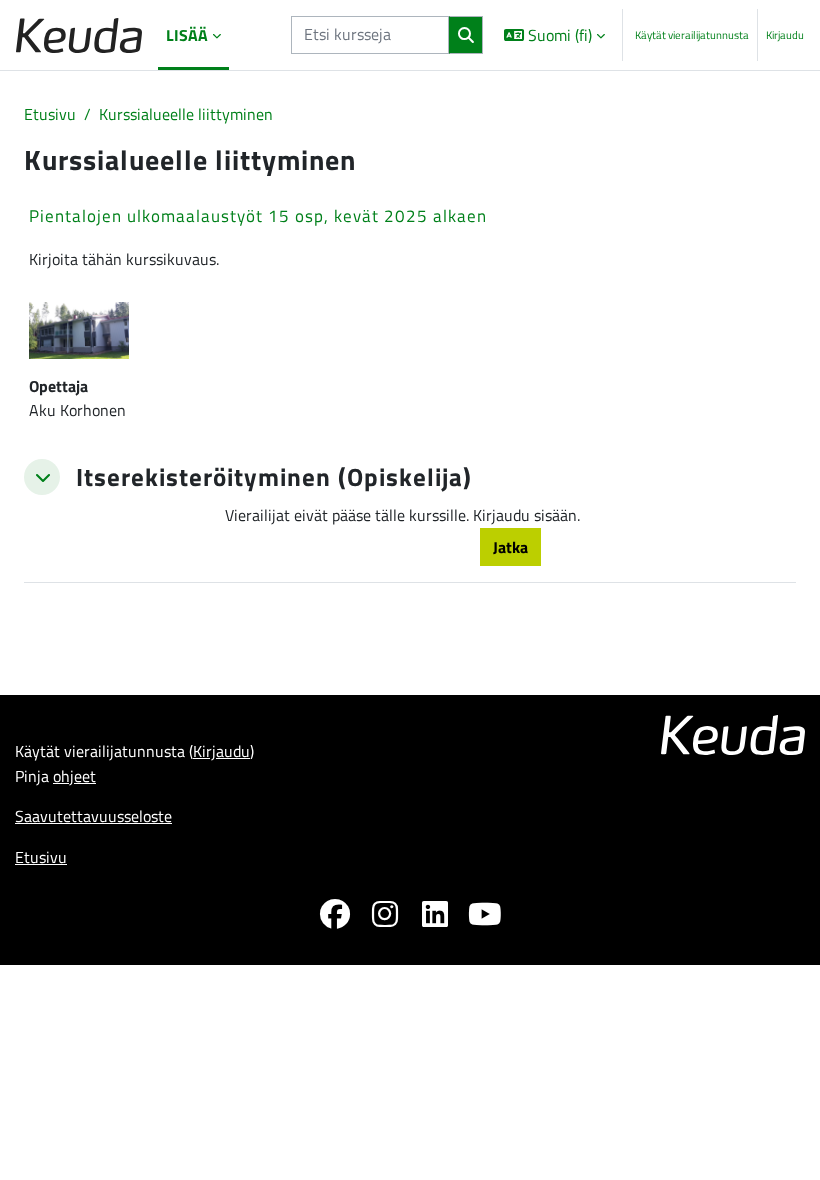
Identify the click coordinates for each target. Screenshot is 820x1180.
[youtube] (485, 917)
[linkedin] (435, 917)
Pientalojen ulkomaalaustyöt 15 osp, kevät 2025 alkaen (258, 216)
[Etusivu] (79, 35)
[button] (554, 35)
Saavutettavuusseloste (93, 816)
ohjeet (74, 776)
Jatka (510, 547)
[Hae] (465, 35)
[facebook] (335, 917)
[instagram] (385, 917)
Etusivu (50, 114)
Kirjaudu (785, 35)
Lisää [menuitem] (187, 35)
